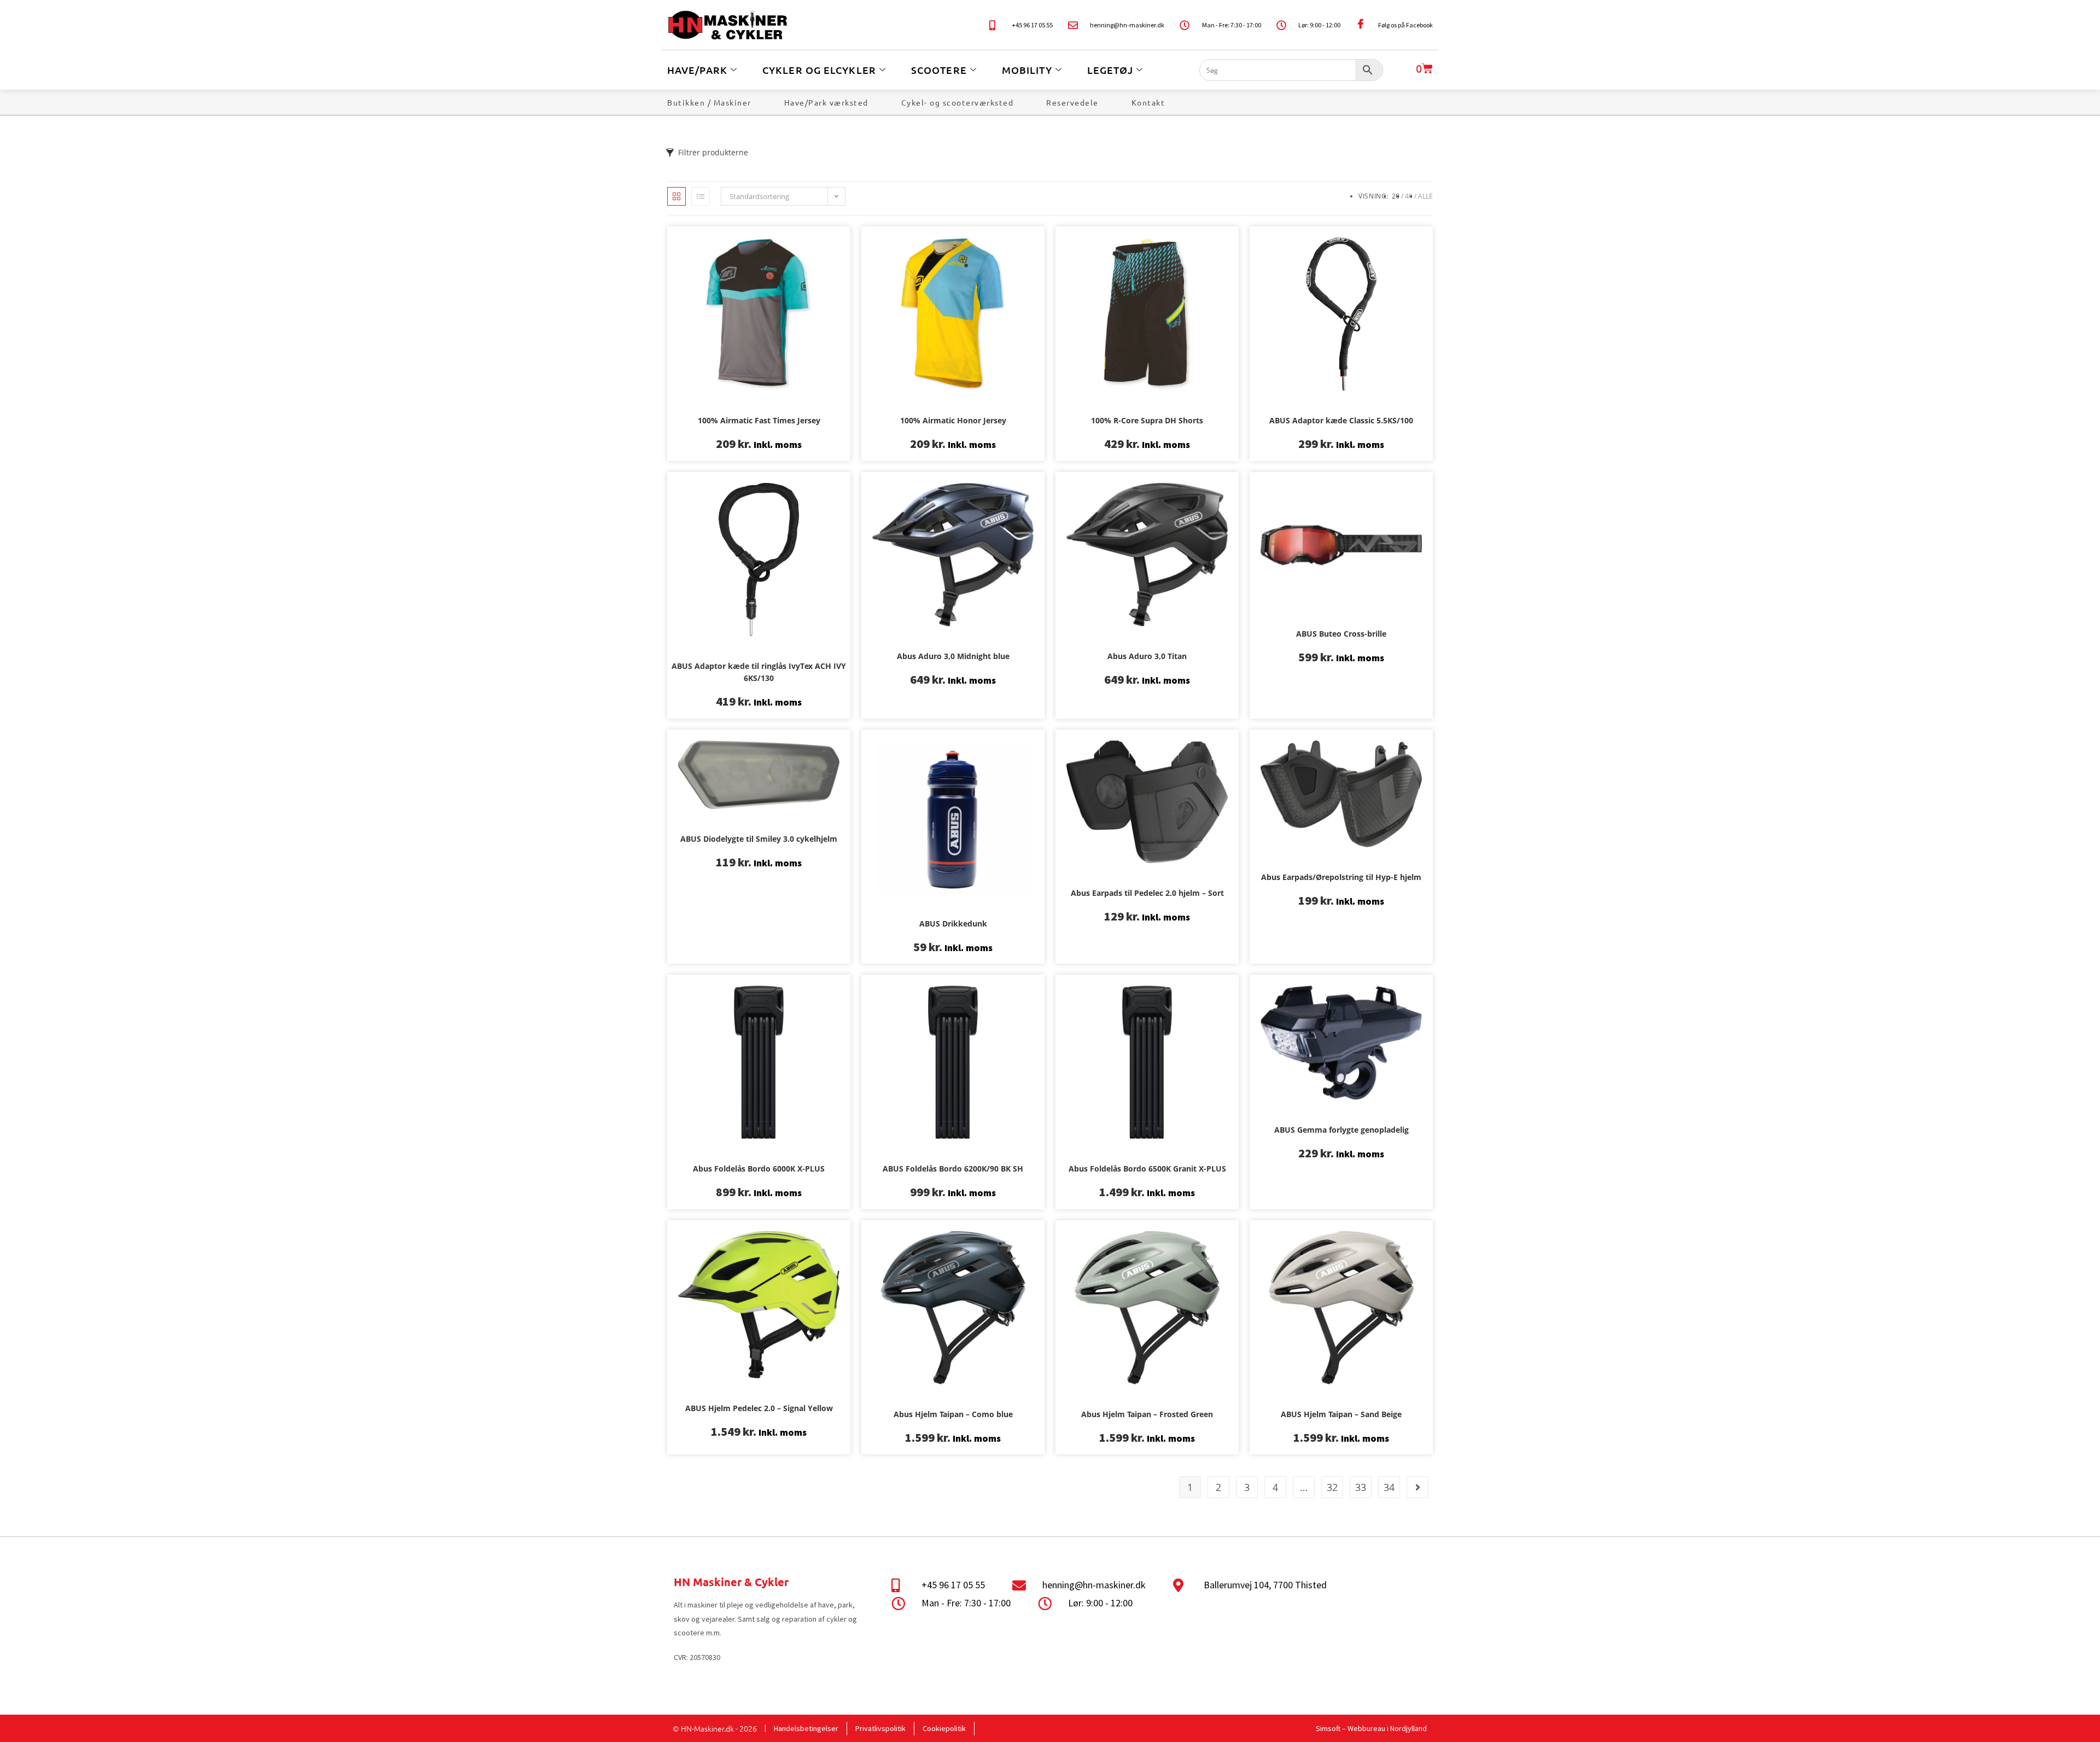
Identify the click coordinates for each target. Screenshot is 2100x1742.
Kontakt (1148, 102)
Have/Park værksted (826, 102)
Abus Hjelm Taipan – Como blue (953, 1414)
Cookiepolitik (944, 1728)
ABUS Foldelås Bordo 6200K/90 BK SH (953, 1169)
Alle (1425, 196)
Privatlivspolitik (880, 1728)
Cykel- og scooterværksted (958, 102)
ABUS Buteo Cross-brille (1341, 634)
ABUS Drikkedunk (953, 924)
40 (1409, 196)
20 (1396, 196)
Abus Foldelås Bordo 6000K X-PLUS (759, 1169)
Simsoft (1328, 1728)
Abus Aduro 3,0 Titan (1147, 656)
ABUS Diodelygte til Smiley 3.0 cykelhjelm (759, 839)
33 (1361, 1487)
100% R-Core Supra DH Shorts (1147, 420)
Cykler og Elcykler (819, 70)
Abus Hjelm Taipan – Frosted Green (1147, 1414)
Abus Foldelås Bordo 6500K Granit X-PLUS (1147, 1169)
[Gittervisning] (676, 196)
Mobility (1027, 70)
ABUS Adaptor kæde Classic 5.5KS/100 (1341, 420)
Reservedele (1072, 102)
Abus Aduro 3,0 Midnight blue (953, 656)
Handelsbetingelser (806, 1728)
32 (1332, 1487)
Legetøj (1110, 70)
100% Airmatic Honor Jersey (953, 420)
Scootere (939, 70)
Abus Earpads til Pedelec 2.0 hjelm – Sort (1147, 893)
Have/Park (697, 70)
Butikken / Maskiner (709, 102)
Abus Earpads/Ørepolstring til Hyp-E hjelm (1341, 877)
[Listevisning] (701, 196)
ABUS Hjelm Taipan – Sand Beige (1341, 1414)
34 (1389, 1487)
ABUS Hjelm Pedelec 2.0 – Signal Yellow (759, 1408)
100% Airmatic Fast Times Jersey (759, 420)
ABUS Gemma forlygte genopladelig (1341, 1130)
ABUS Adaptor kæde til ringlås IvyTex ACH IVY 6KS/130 (759, 672)
